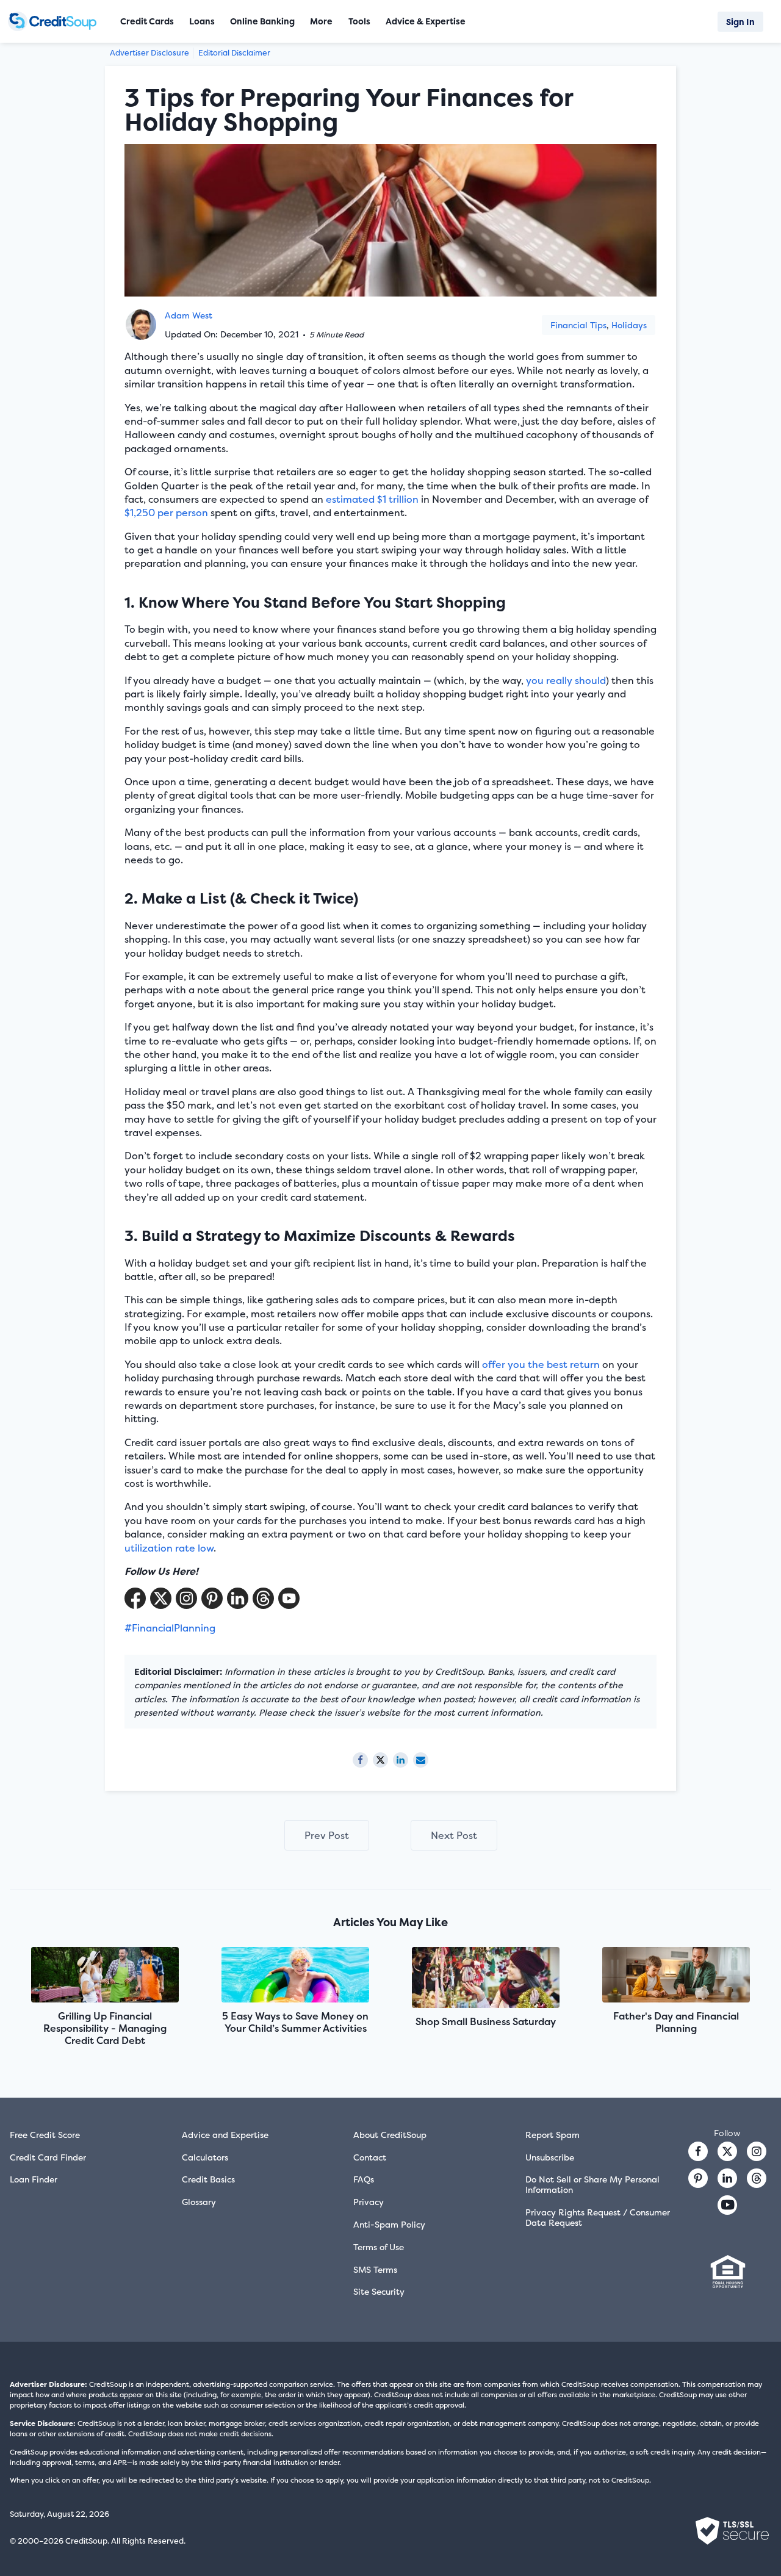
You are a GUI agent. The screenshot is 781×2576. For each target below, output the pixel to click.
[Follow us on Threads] (263, 1598)
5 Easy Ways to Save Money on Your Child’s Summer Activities (295, 2022)
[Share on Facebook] (360, 1760)
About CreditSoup (390, 2135)
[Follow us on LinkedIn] (727, 2178)
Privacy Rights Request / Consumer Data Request (598, 2217)
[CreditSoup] (55, 21)
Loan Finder (34, 2179)
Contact (370, 2157)
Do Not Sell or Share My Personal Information (592, 2184)
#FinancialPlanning (170, 1628)
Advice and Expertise (225, 2135)
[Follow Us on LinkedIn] (238, 1598)
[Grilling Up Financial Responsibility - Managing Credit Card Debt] (105, 1976)
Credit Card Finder (48, 2157)
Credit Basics (208, 2179)
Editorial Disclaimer (234, 53)
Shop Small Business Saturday (486, 2021)
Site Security (379, 2291)
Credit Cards (147, 21)
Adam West (189, 315)
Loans (202, 21)
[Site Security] (732, 2531)
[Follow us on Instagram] (757, 2151)
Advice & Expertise (426, 21)
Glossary (199, 2202)
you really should (566, 680)
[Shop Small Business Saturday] (486, 1979)
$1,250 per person (166, 513)
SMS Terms (375, 2269)
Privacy (369, 2202)
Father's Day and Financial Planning (676, 2022)
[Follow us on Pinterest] (212, 1598)
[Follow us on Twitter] (727, 2151)
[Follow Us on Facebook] (135, 1598)
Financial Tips (578, 325)
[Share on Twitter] (380, 1760)
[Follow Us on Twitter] (161, 1598)
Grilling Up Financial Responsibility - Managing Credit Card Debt (105, 2028)
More (321, 21)
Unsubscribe (550, 2157)
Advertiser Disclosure (149, 53)
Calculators (205, 2157)
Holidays (629, 325)
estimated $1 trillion (372, 499)
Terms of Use (379, 2247)
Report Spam (552, 2135)
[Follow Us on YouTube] (289, 1598)
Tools (359, 21)
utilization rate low (169, 1548)
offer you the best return (541, 1364)
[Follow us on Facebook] (698, 2151)
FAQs (364, 2179)
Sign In (740, 22)
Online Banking (262, 21)
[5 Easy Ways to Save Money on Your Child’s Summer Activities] (295, 1976)
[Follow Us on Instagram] (186, 1598)
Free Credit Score (45, 2135)
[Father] (676, 1976)
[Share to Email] (421, 1760)
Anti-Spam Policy (389, 2224)
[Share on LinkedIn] (401, 1760)
